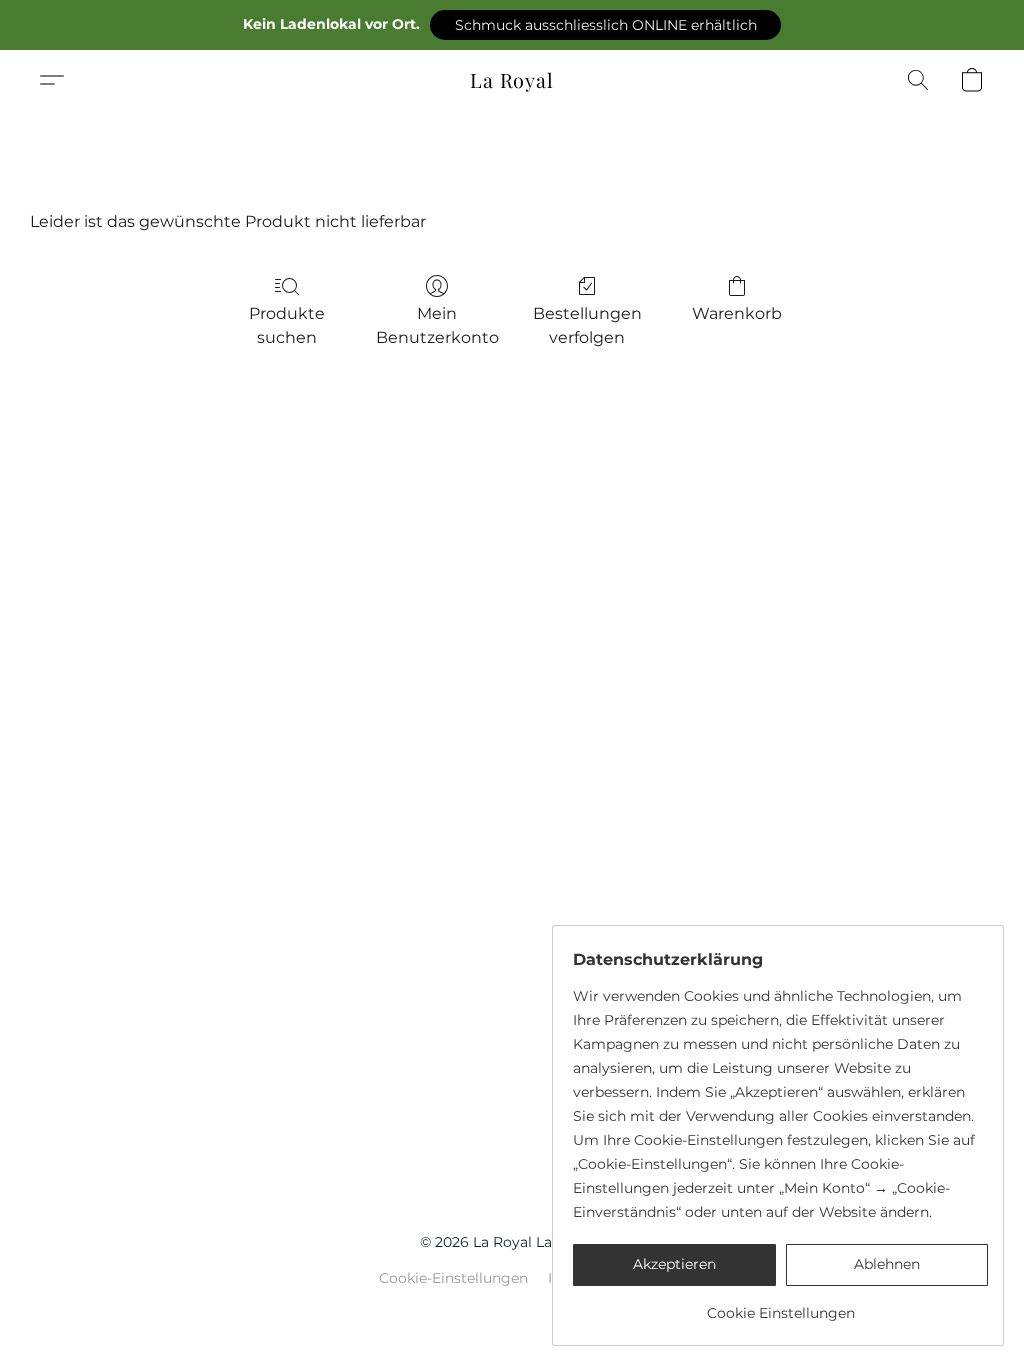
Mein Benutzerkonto (437, 325)
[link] (780, 1305)
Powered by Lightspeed (512, 1312)
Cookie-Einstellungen (453, 1278)
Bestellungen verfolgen (587, 325)
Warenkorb (737, 313)
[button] (605, 25)
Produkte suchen (287, 325)
